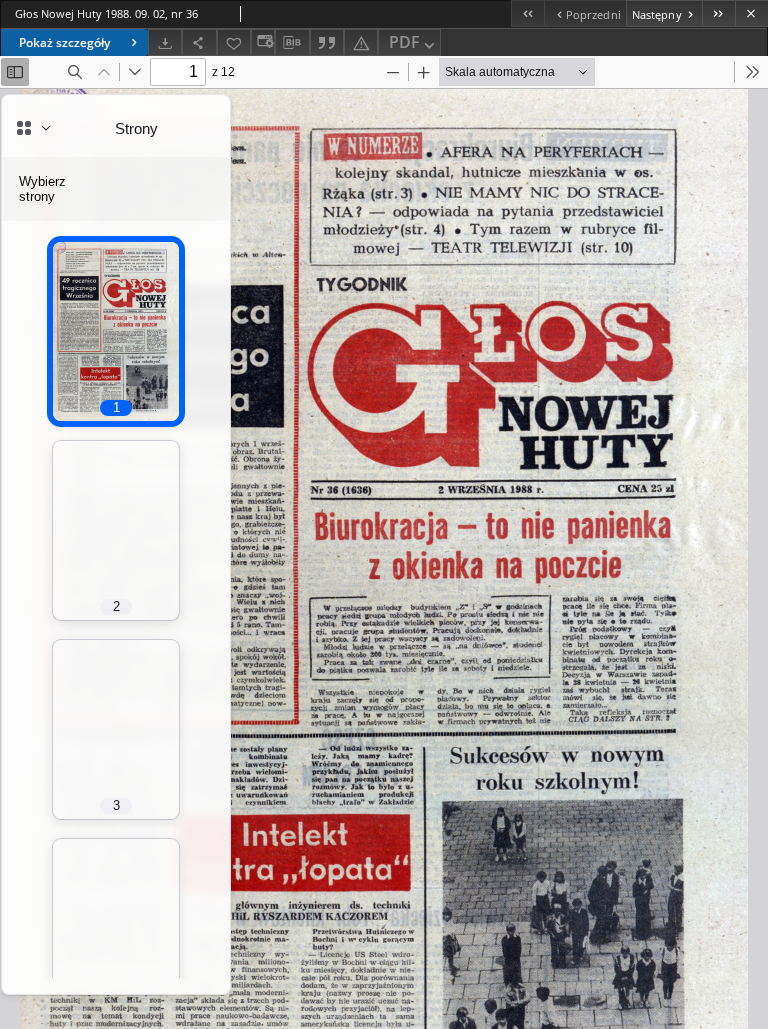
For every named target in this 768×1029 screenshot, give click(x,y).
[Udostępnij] (199, 42)
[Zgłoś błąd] (361, 42)
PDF (404, 42)
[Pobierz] (165, 42)
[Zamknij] (751, 13)
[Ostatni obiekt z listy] (718, 13)
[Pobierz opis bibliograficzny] (292, 43)
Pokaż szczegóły (64, 42)
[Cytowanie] (327, 42)
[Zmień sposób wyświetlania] (263, 42)
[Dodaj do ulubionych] (234, 42)
